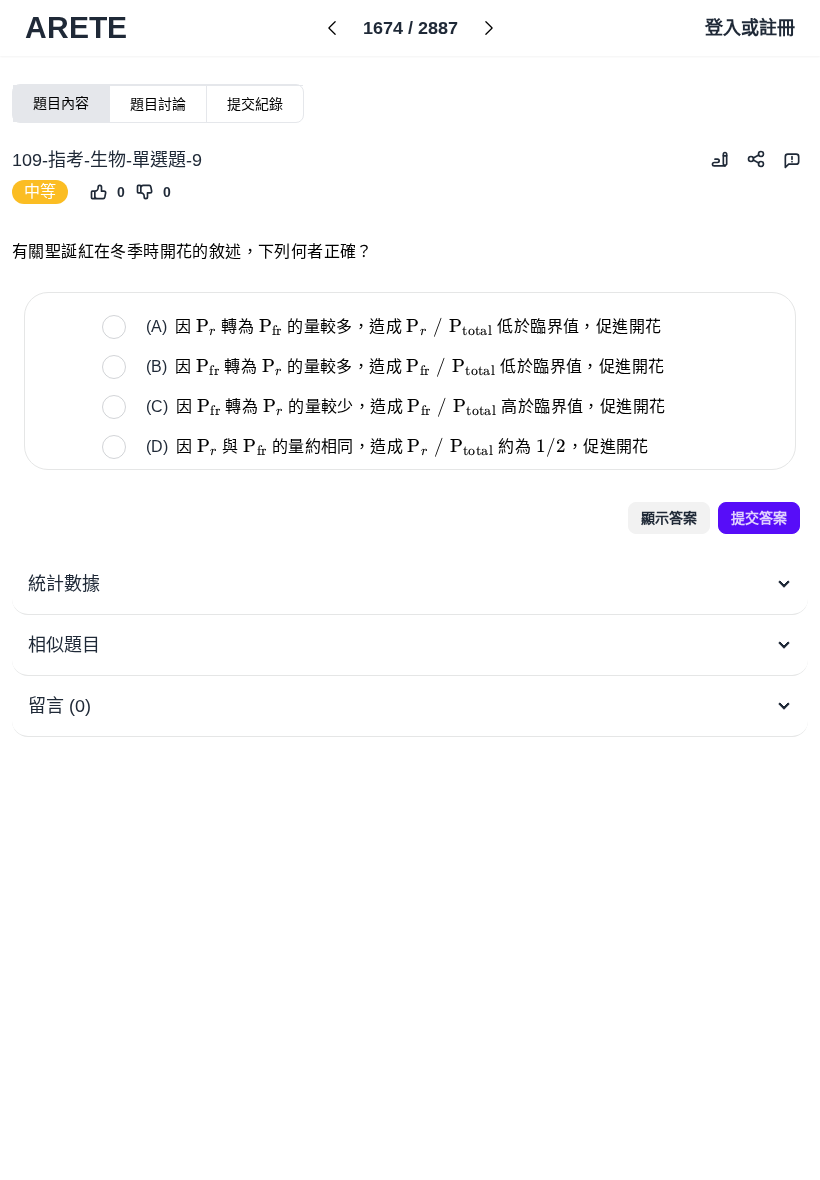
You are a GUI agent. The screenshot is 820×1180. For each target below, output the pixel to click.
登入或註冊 (750, 28)
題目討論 (158, 104)
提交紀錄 (255, 104)
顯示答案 (669, 518)
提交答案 (759, 518)
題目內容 (61, 103)
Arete (76, 27)
